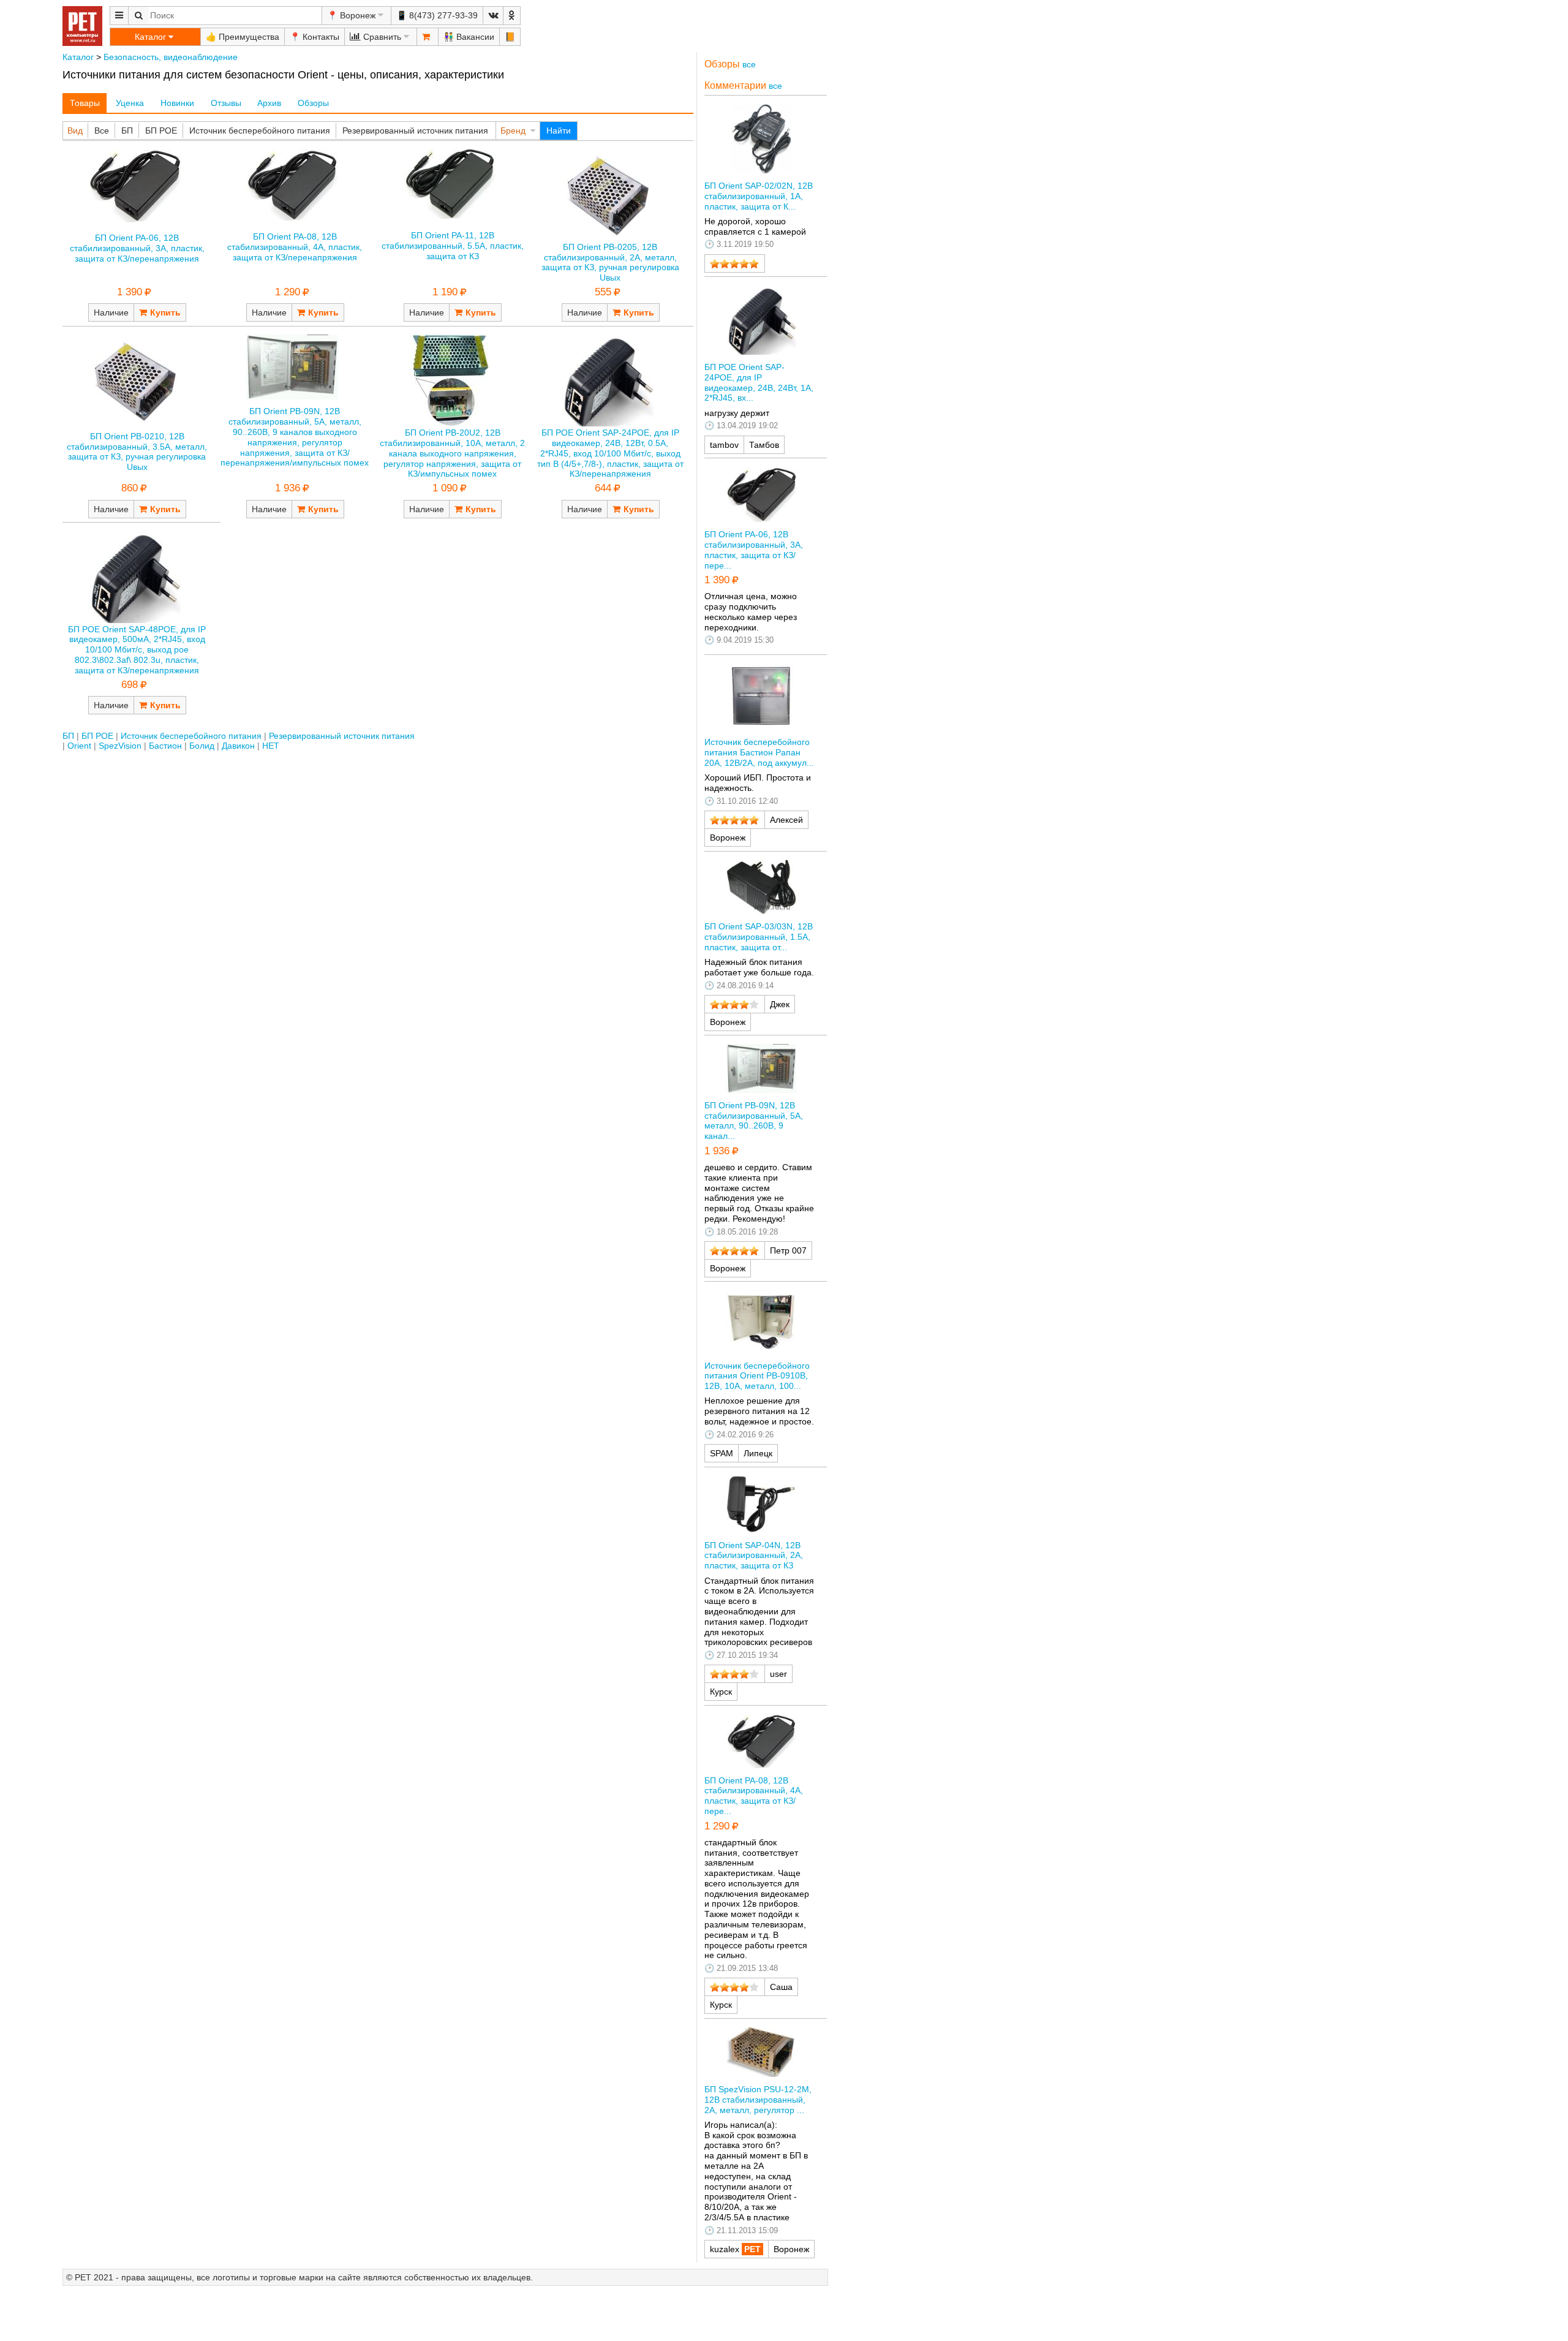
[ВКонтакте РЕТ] (493, 16)
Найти (559, 130)
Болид (202, 746)
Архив (269, 103)
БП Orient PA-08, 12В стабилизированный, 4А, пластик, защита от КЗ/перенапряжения (295, 247)
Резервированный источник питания (415, 130)
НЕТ (271, 746)
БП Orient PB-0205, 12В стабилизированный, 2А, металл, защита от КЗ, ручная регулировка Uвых (610, 262)
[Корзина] (428, 37)
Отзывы (226, 103)
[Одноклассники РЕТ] (512, 16)
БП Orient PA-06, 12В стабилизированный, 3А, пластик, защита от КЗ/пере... (754, 550)
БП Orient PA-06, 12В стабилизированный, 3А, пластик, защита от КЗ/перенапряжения (137, 248)
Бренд (513, 130)
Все (102, 130)
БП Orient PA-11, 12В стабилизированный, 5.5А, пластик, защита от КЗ (453, 246)
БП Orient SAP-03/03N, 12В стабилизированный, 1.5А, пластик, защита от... (759, 937)
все (749, 64)
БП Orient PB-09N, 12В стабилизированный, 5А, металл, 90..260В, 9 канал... (754, 1121)
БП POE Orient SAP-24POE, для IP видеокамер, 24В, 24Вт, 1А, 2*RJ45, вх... (759, 382)
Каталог (78, 57)
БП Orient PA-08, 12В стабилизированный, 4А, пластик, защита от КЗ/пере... (754, 1796)
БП (127, 130)
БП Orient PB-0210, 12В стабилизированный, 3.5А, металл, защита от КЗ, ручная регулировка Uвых (137, 452)
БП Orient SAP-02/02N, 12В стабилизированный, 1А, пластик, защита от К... (759, 196)
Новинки (177, 103)
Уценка (130, 103)
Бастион (165, 746)
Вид (75, 130)
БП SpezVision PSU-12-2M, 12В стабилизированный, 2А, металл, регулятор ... (758, 2100)
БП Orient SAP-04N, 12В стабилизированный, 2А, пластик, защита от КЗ (754, 1556)
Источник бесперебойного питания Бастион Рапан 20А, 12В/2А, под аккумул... (759, 752)
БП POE (161, 130)
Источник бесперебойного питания (260, 130)
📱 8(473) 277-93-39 (437, 15)
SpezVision (120, 746)
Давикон (238, 746)
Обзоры (313, 103)
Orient (79, 746)
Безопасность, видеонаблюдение (171, 57)
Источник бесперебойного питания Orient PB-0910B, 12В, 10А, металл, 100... (757, 1376)
